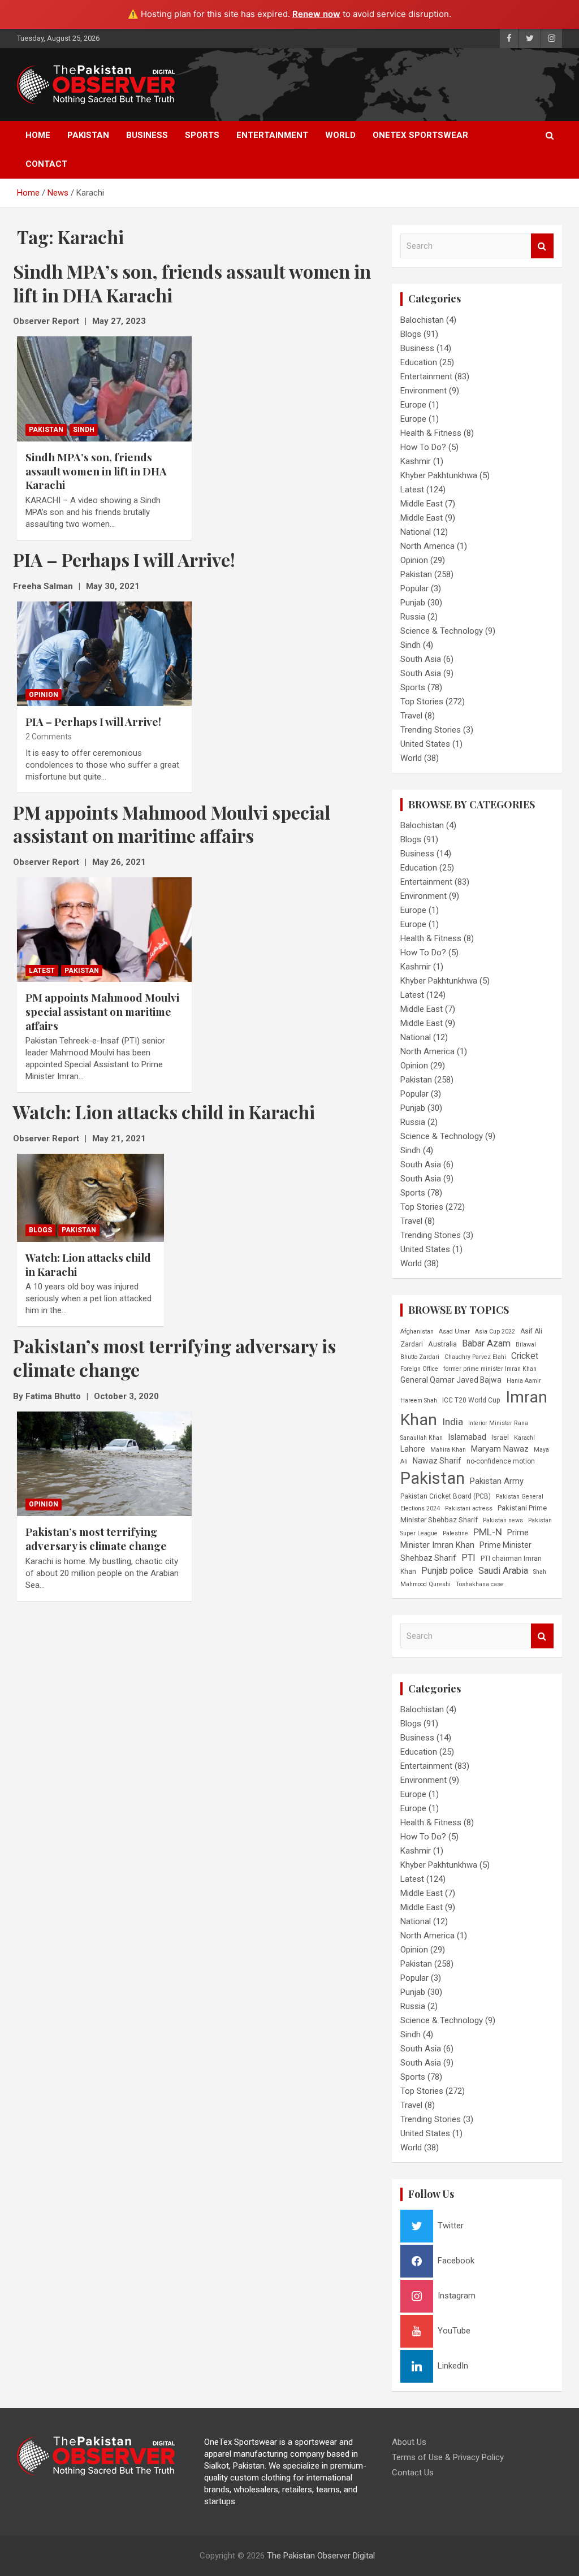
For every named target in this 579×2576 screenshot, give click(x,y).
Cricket (525, 1356)
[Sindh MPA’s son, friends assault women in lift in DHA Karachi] (104, 389)
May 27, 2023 (119, 321)
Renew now (316, 14)
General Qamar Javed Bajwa (451, 1380)
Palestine (455, 1533)
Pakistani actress (469, 1508)
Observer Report (46, 321)
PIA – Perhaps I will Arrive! (93, 721)
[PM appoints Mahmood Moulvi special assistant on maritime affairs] (104, 930)
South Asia (421, 659)
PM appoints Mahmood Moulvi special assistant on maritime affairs (102, 1011)
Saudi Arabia (503, 1571)
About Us (409, 2442)
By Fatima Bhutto (47, 1396)
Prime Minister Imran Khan (465, 1539)
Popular (414, 588)
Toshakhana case (480, 1584)
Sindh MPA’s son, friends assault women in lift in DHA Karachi (96, 471)
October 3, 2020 (126, 1396)
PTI (468, 1558)
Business (147, 135)
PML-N (488, 1532)
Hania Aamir (524, 1381)
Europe (413, 405)
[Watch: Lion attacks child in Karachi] (90, 1198)
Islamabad (467, 1437)
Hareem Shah (419, 1400)
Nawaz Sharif (437, 1461)
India (453, 1422)
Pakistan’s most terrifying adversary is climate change (96, 1538)
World (340, 135)
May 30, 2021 (113, 586)
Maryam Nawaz (500, 1449)
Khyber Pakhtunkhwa (439, 475)
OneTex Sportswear (420, 135)
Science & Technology (442, 631)
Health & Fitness (431, 433)
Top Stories (422, 702)
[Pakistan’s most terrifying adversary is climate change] (104, 1464)
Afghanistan (417, 1332)
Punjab (413, 603)
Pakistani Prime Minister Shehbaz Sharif (474, 1514)
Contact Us (413, 2473)
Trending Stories (431, 730)
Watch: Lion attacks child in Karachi (88, 1264)
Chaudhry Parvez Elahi (475, 1357)
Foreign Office (419, 1369)
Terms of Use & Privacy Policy (448, 2457)
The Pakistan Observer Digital (321, 2556)
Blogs (40, 1230)
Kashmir (416, 461)
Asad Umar (454, 1332)
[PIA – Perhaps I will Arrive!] (104, 654)
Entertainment (272, 135)
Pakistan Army (497, 1481)
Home (38, 135)
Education (419, 362)
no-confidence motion (501, 1461)
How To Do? (423, 447)
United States (425, 744)
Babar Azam (486, 1343)
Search (542, 246)
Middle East (422, 504)
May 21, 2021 (119, 1138)
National (416, 532)
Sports (202, 135)
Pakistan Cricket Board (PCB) (446, 1496)
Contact (46, 164)
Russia (413, 617)
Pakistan (88, 135)
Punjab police (447, 1571)
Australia (442, 1344)
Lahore (413, 1449)
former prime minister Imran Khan (490, 1369)
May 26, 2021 (119, 862)
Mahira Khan (448, 1450)
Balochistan (422, 320)
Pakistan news (503, 1520)
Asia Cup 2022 (495, 1332)
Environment (424, 391)
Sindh (84, 430)
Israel (500, 1438)
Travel (411, 716)
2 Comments (49, 737)
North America (427, 546)
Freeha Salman (43, 586)
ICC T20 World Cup (471, 1400)
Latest (42, 971)
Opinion (44, 695)
